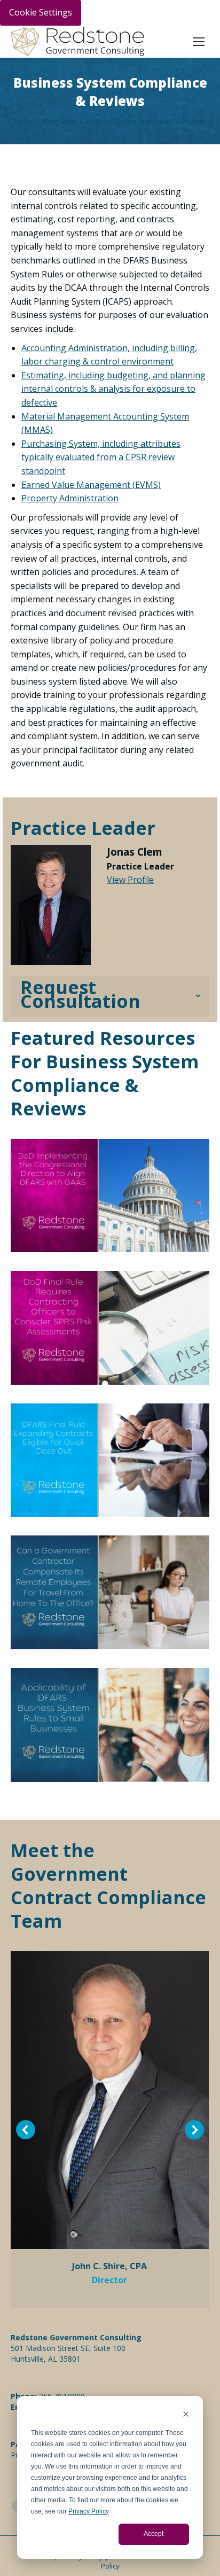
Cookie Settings (41, 12)
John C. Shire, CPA (109, 2266)
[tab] (110, 996)
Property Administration (70, 498)
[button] (26, 2130)
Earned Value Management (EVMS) (91, 485)
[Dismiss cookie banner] (186, 2415)
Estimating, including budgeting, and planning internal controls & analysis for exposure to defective (113, 389)
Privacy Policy (88, 2511)
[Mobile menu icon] (199, 42)
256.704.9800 (62, 2396)
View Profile (130, 880)
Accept (154, 2534)
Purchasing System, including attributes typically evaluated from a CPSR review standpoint (101, 457)
